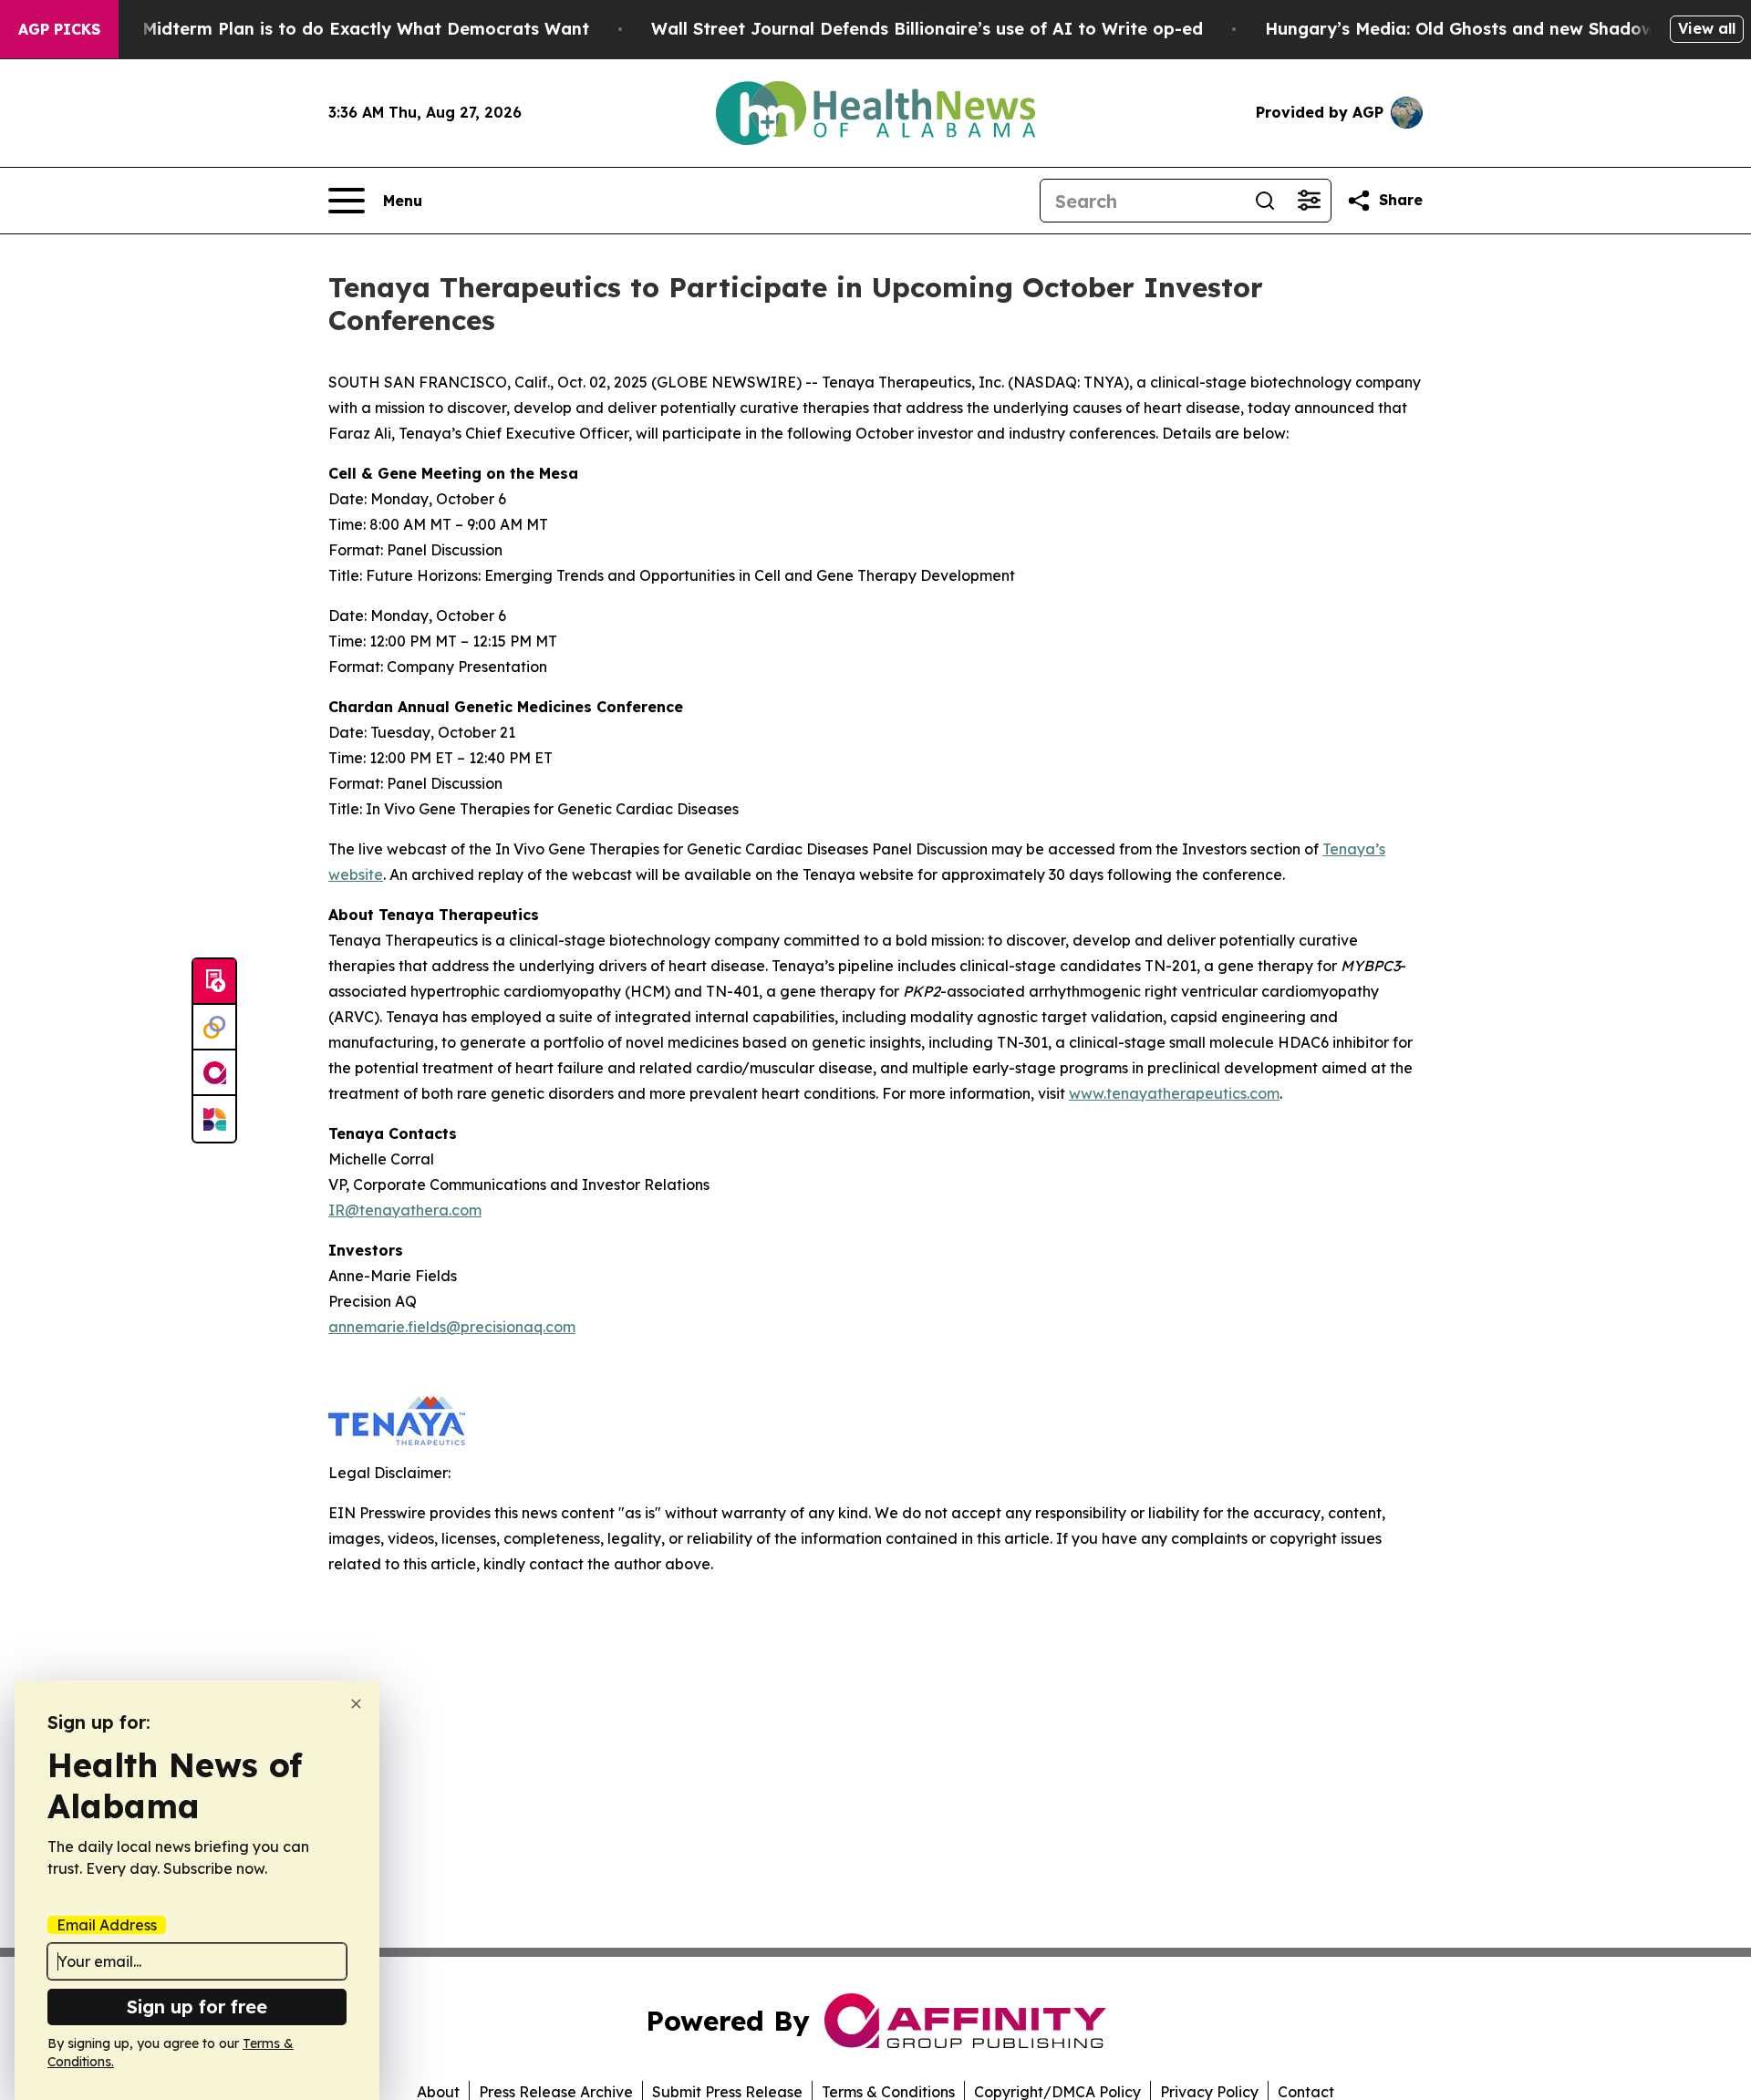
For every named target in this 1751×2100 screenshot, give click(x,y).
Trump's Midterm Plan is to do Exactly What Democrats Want (330, 29)
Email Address (107, 1925)
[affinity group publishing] (214, 1073)
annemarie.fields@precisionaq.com (452, 1327)
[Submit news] (214, 982)
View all (1707, 28)
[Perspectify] (214, 1028)
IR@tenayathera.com (405, 1210)
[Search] (1265, 201)
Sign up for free (197, 2007)
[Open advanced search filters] (1309, 201)
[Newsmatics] (214, 1119)
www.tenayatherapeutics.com (1174, 1093)
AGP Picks (59, 29)
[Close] (356, 1704)
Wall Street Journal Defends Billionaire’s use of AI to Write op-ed (927, 29)
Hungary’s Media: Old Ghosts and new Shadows (1464, 29)
